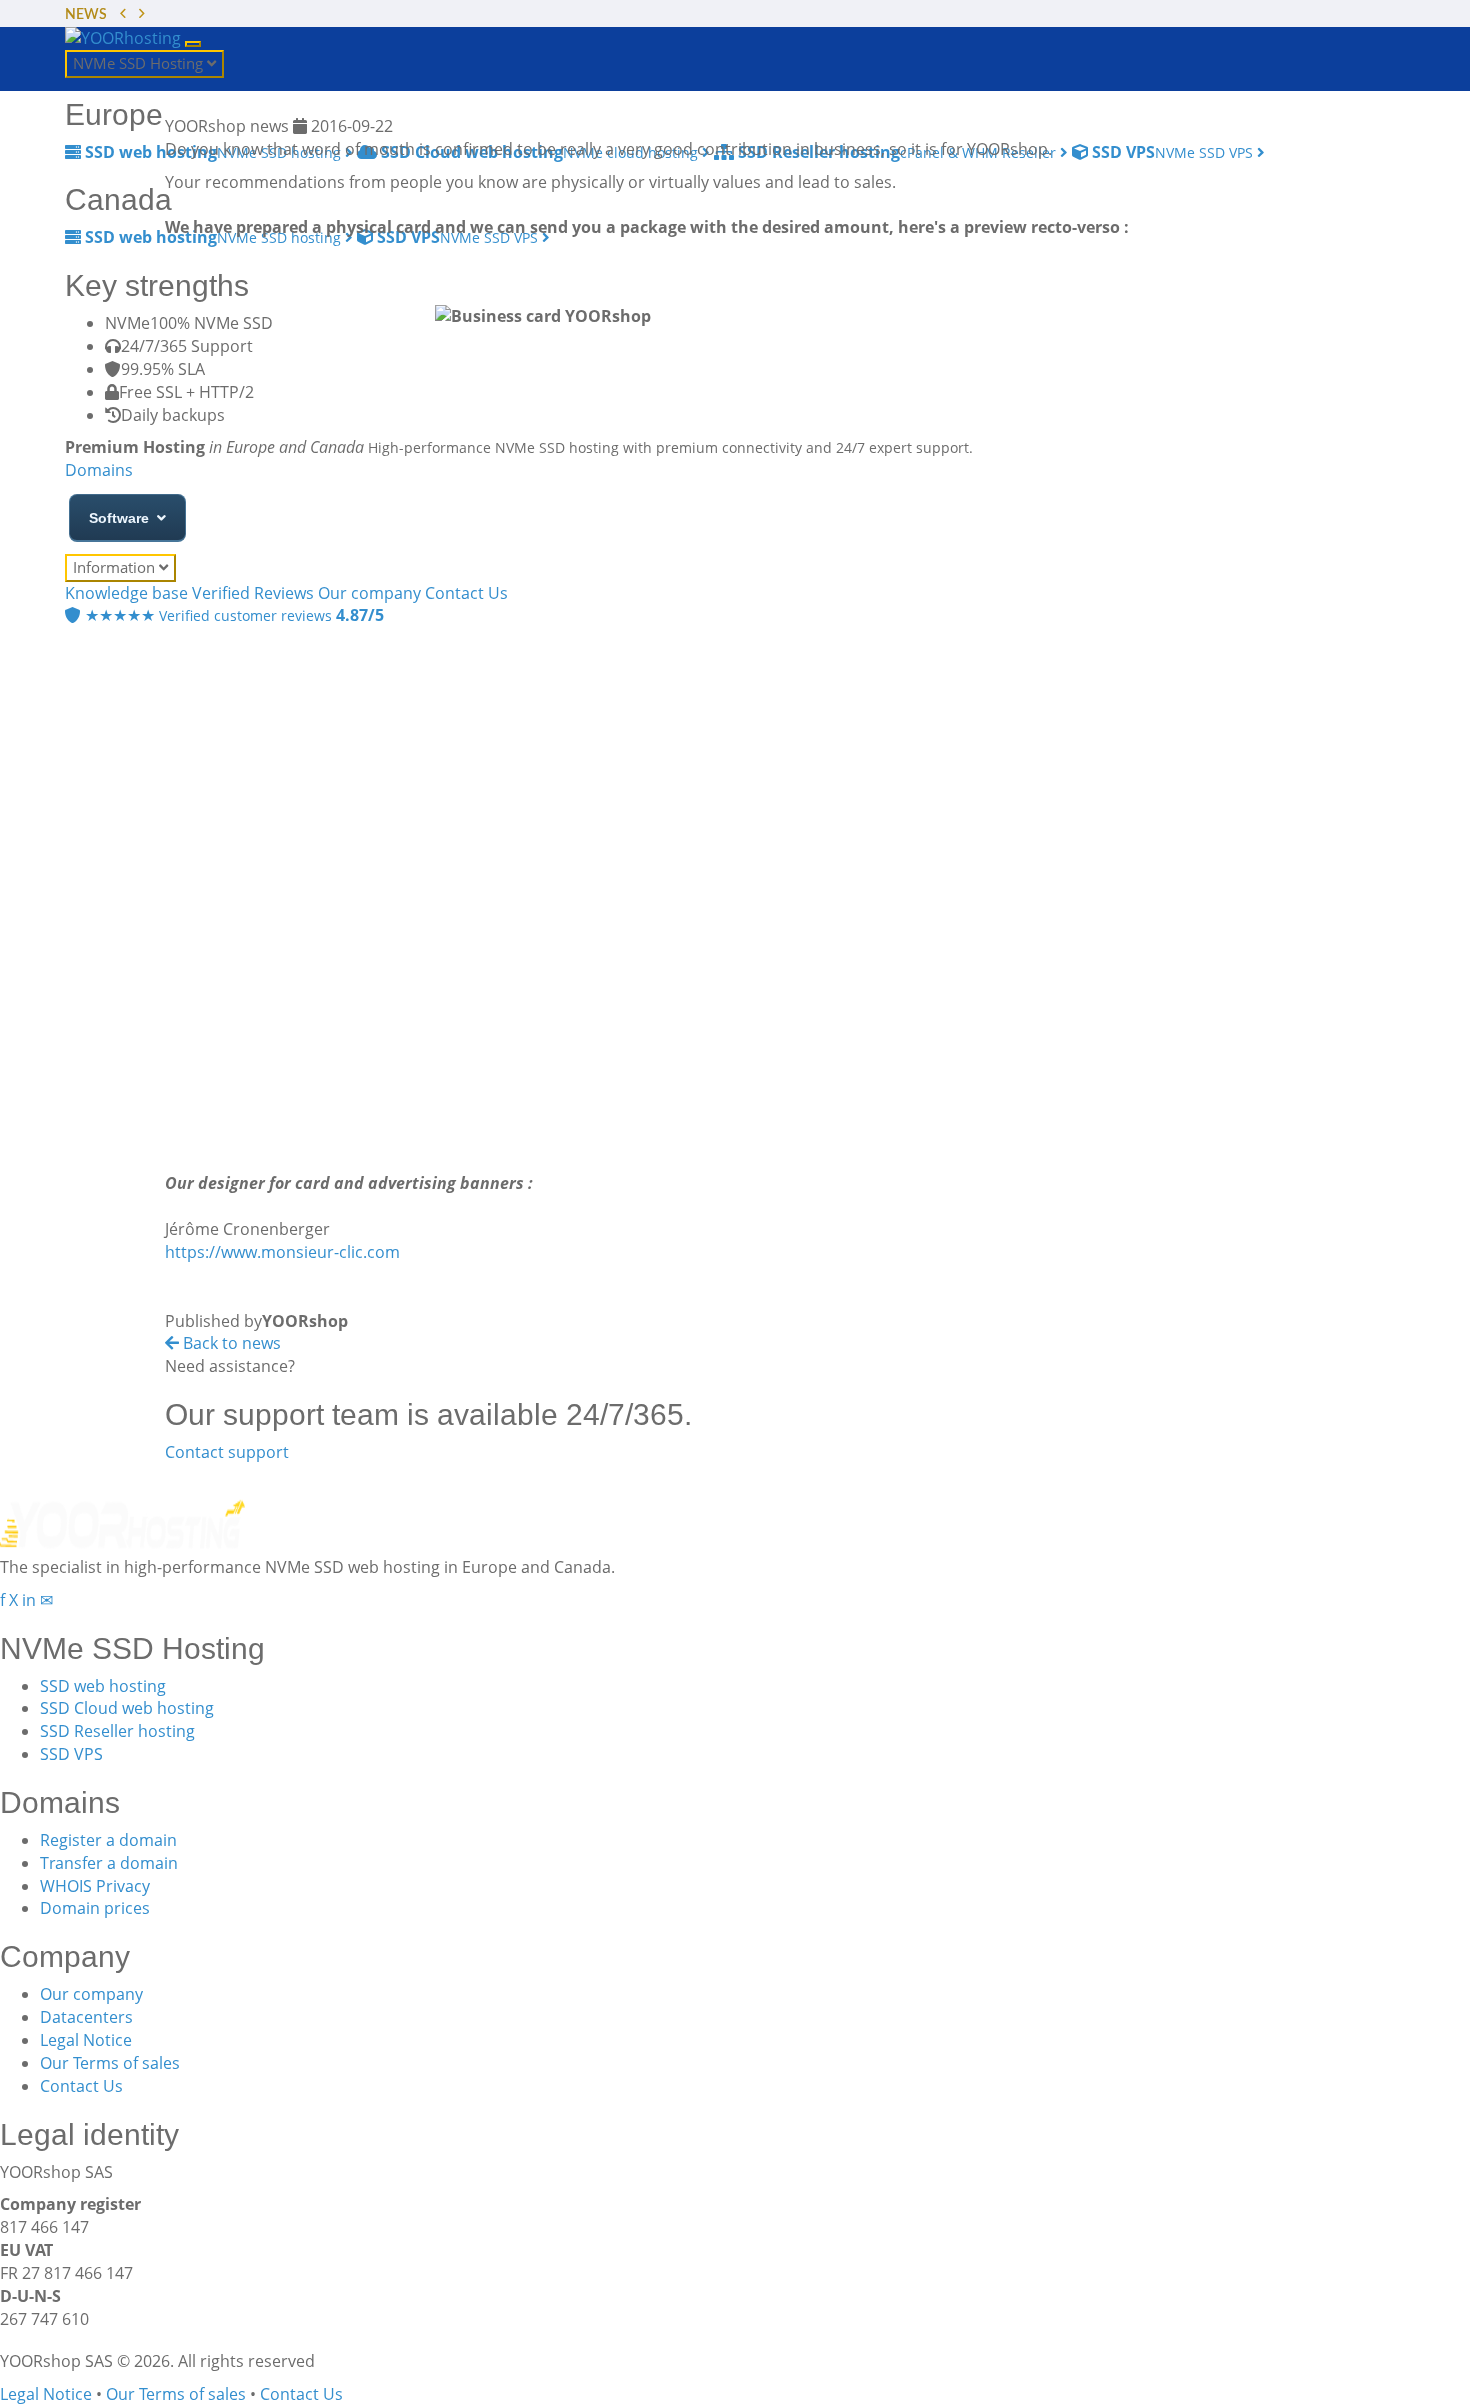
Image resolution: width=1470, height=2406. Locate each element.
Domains (99, 470)
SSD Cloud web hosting (127, 1708)
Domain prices (95, 1908)
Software (119, 518)
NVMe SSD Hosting (140, 63)
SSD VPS (71, 1754)
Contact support (227, 1452)
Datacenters (86, 2017)
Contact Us (81, 2086)
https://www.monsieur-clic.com (282, 1252)
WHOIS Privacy (95, 1886)
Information (116, 567)
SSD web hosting (103, 1686)
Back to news (230, 1343)
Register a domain (108, 1840)
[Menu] (193, 44)
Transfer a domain (109, 1863)
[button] (123, 16)
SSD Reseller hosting (117, 1731)
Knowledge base (126, 593)
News (86, 15)
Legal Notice (86, 2040)
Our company (91, 1994)
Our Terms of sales (110, 2063)
